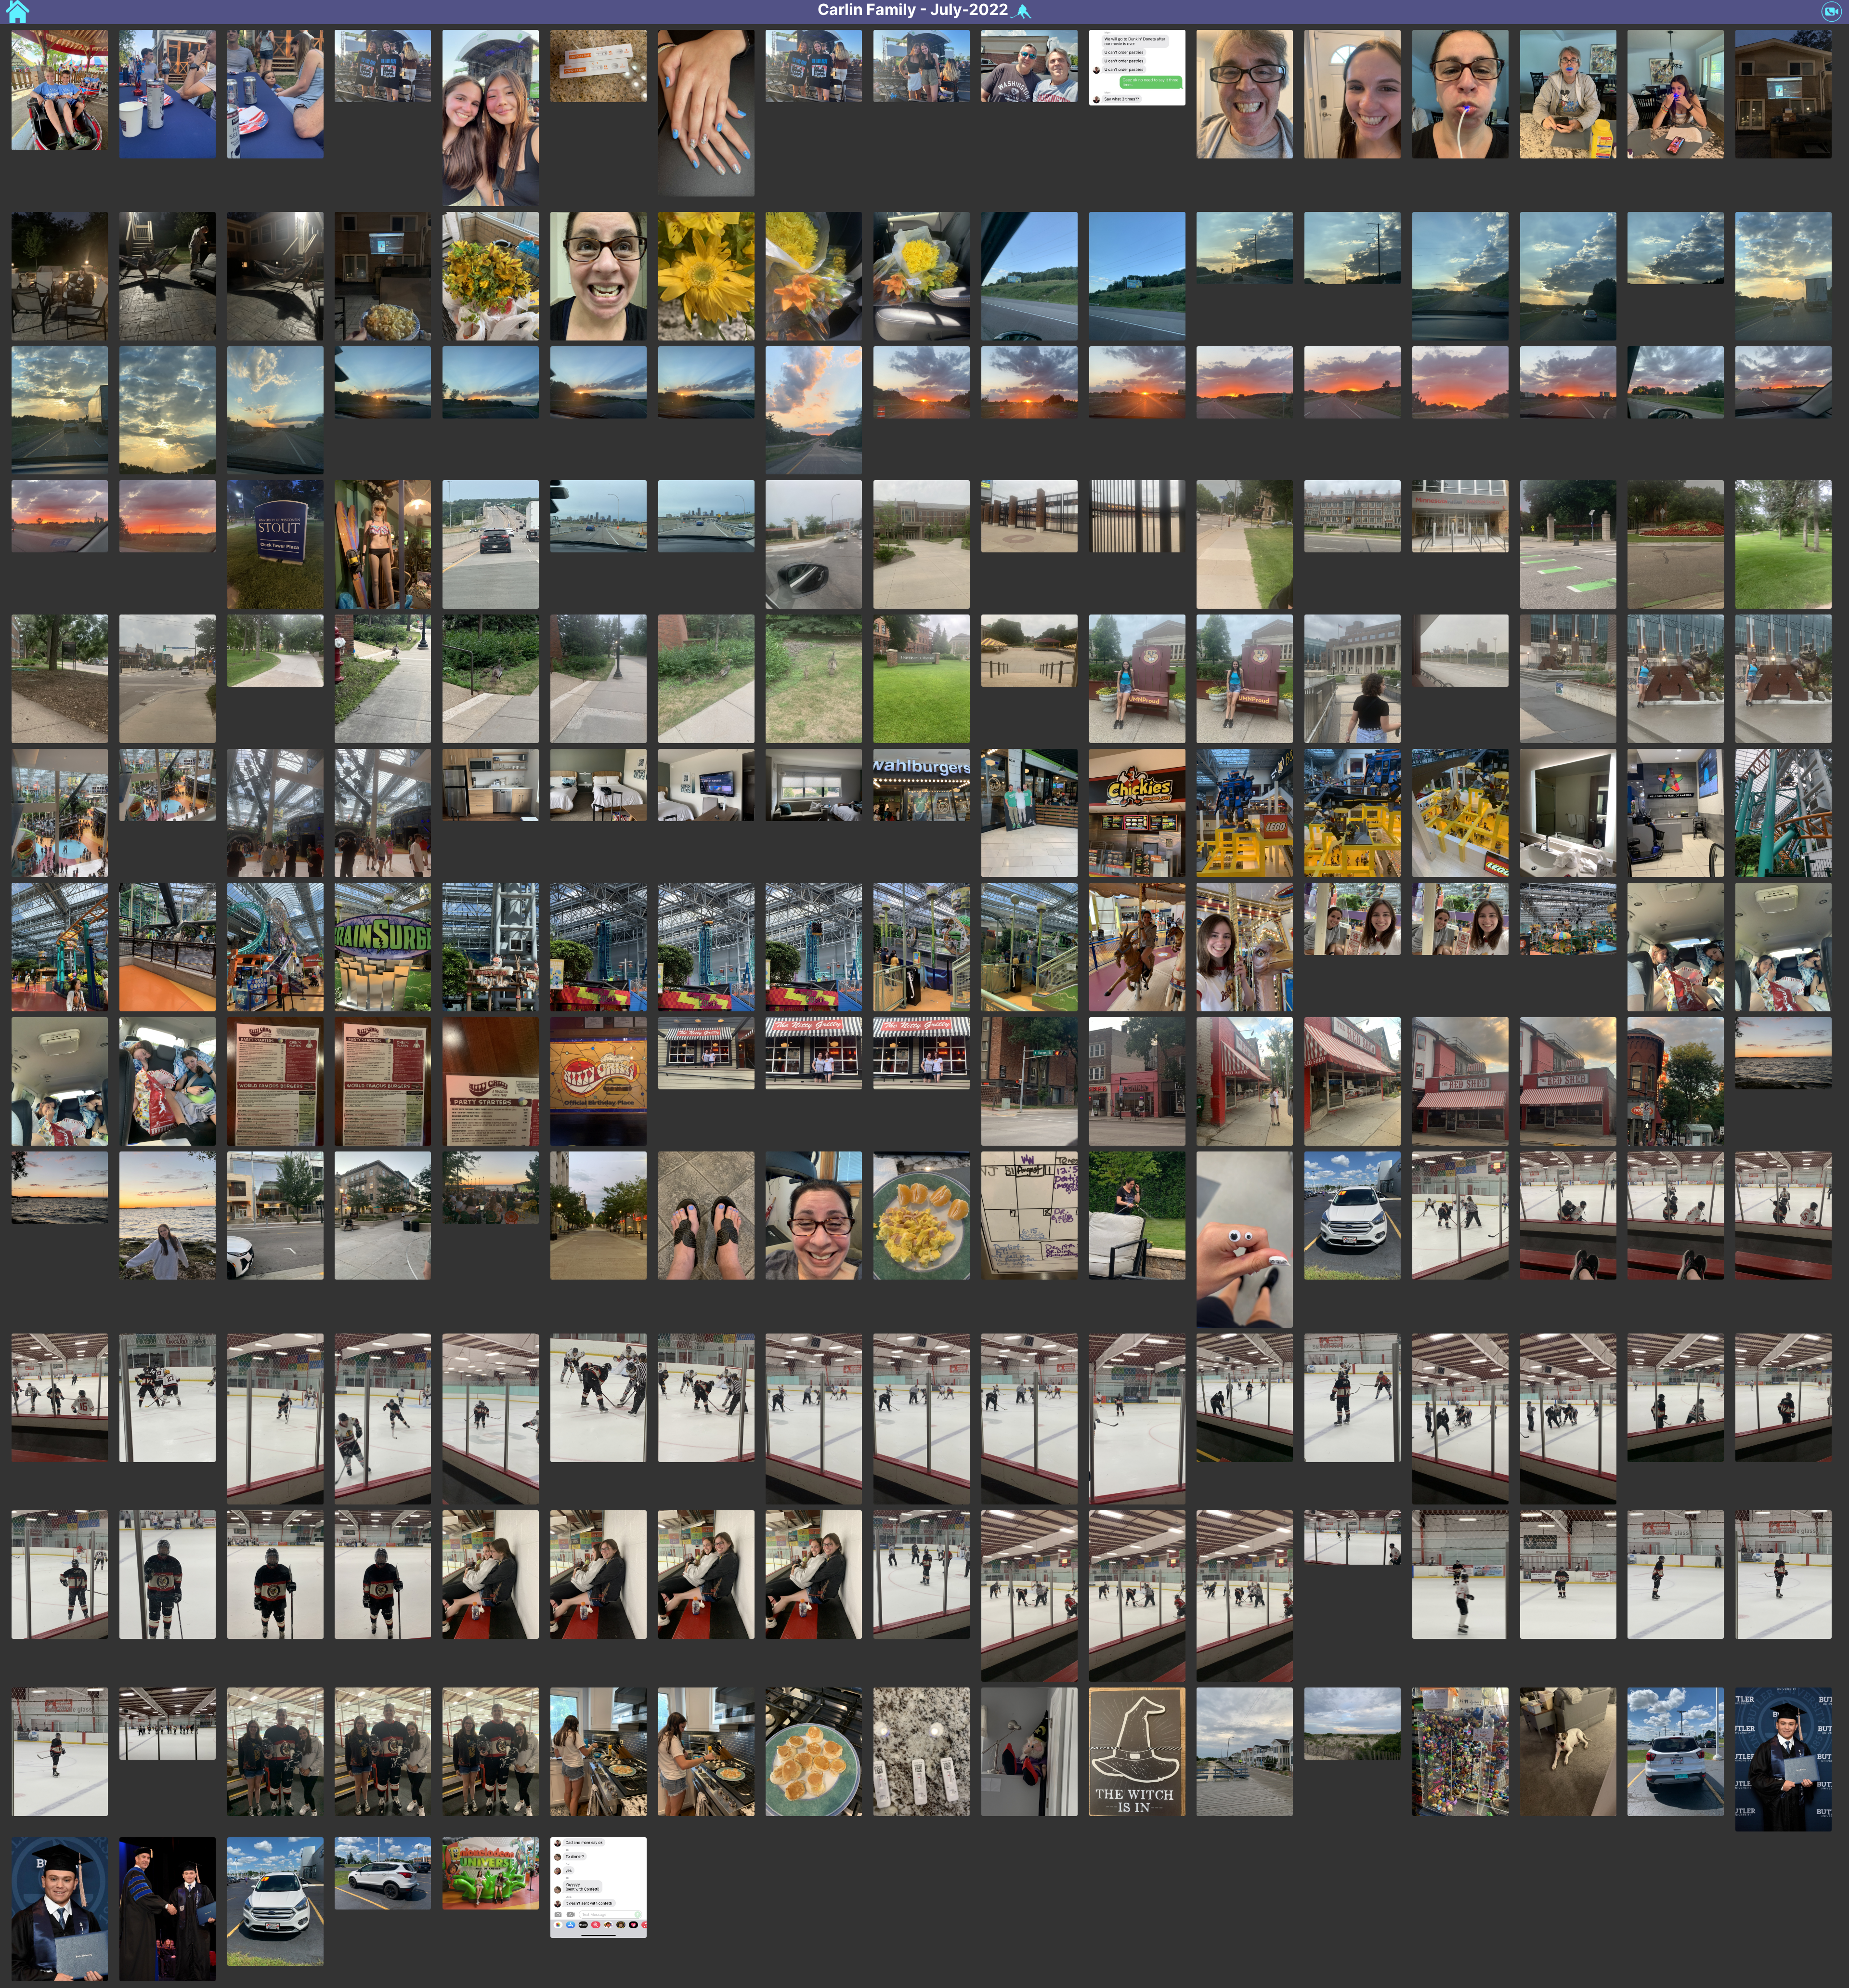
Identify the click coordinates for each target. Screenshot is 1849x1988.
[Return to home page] (18, 13)
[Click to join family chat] (1832, 13)
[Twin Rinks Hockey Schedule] (1020, 12)
